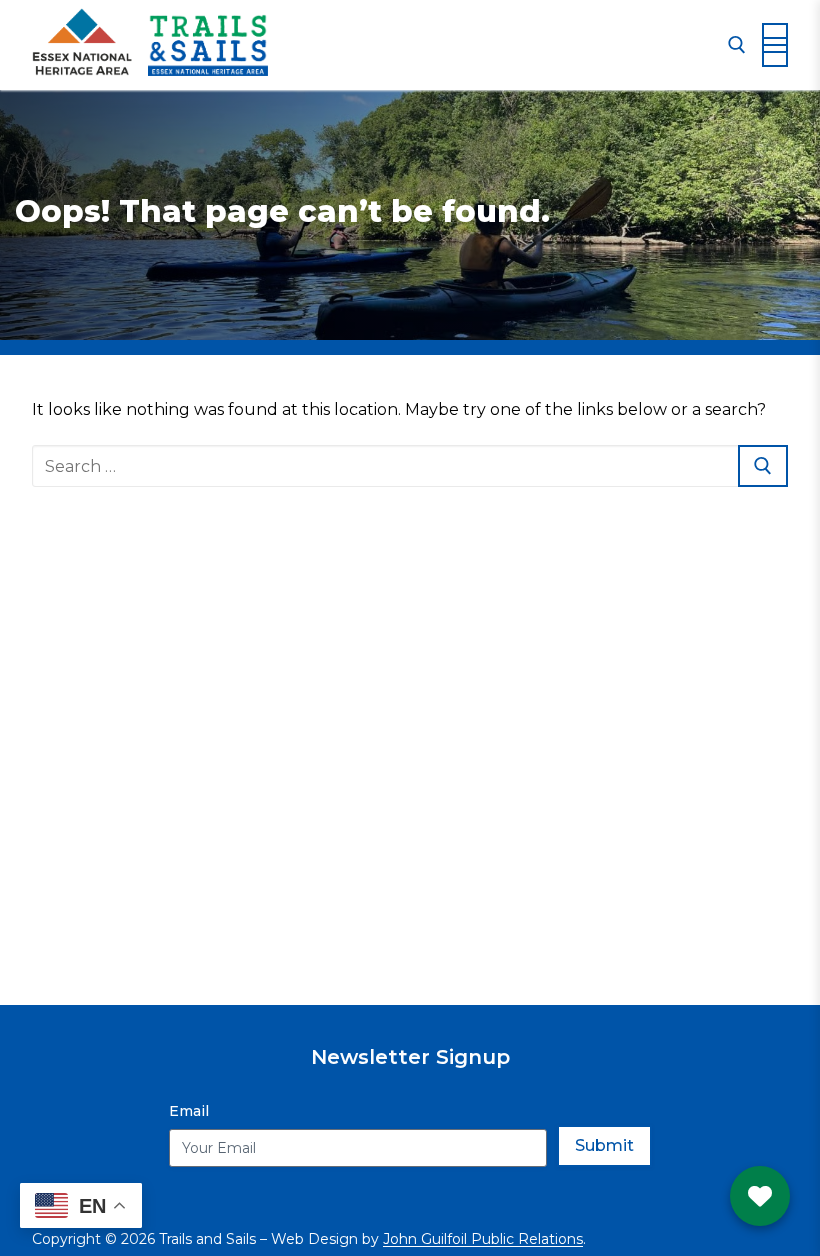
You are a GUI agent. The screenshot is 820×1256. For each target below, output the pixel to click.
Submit (604, 1145)
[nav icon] (775, 45)
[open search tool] (737, 45)
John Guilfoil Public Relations (483, 1239)
